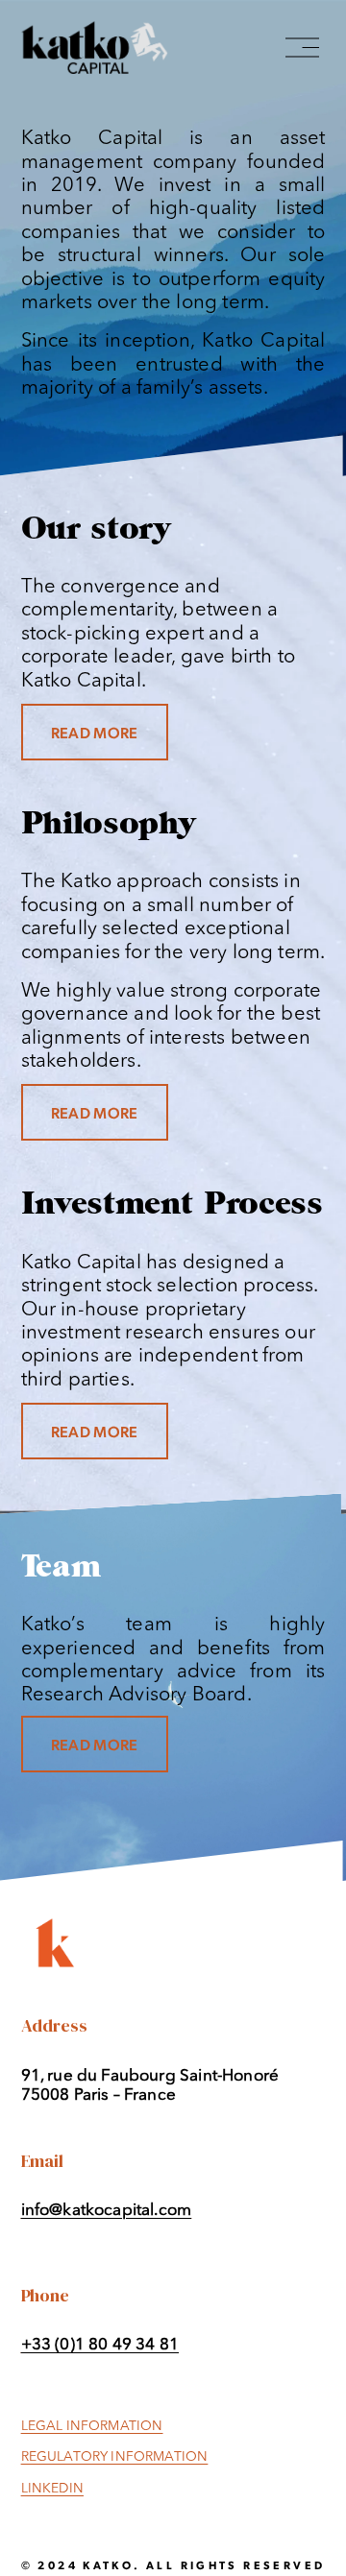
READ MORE (95, 732)
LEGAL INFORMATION (92, 2427)
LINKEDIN (52, 2489)
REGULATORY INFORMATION (115, 2457)
